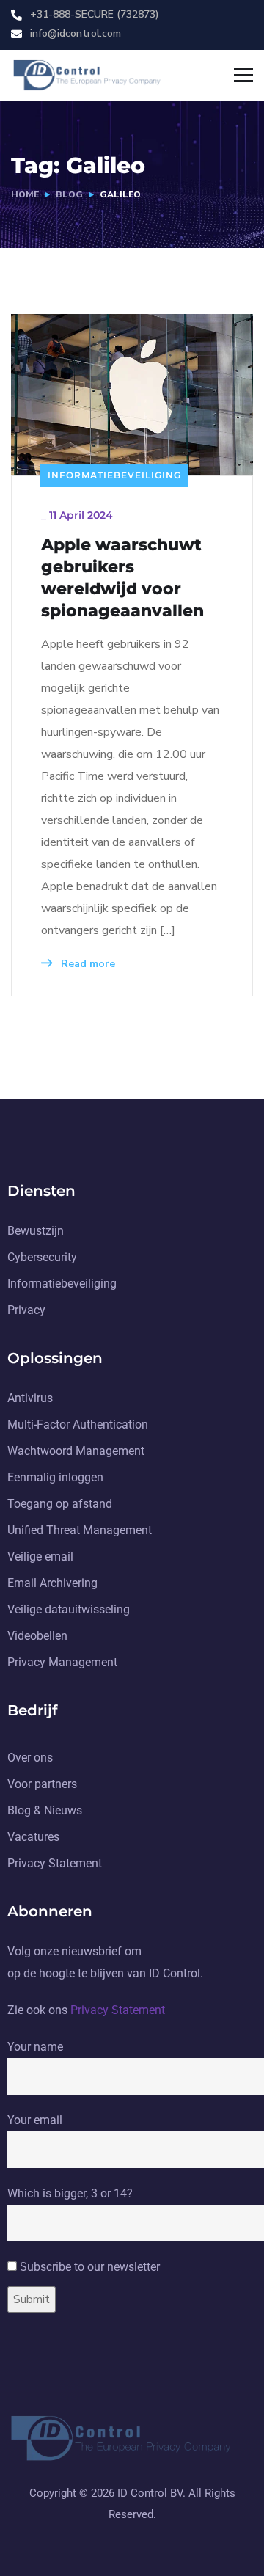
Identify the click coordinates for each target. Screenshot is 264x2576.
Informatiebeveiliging (114, 475)
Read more (87, 964)
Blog (69, 194)
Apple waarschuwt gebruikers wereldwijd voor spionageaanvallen (122, 578)
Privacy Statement (118, 2010)
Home (25, 194)
